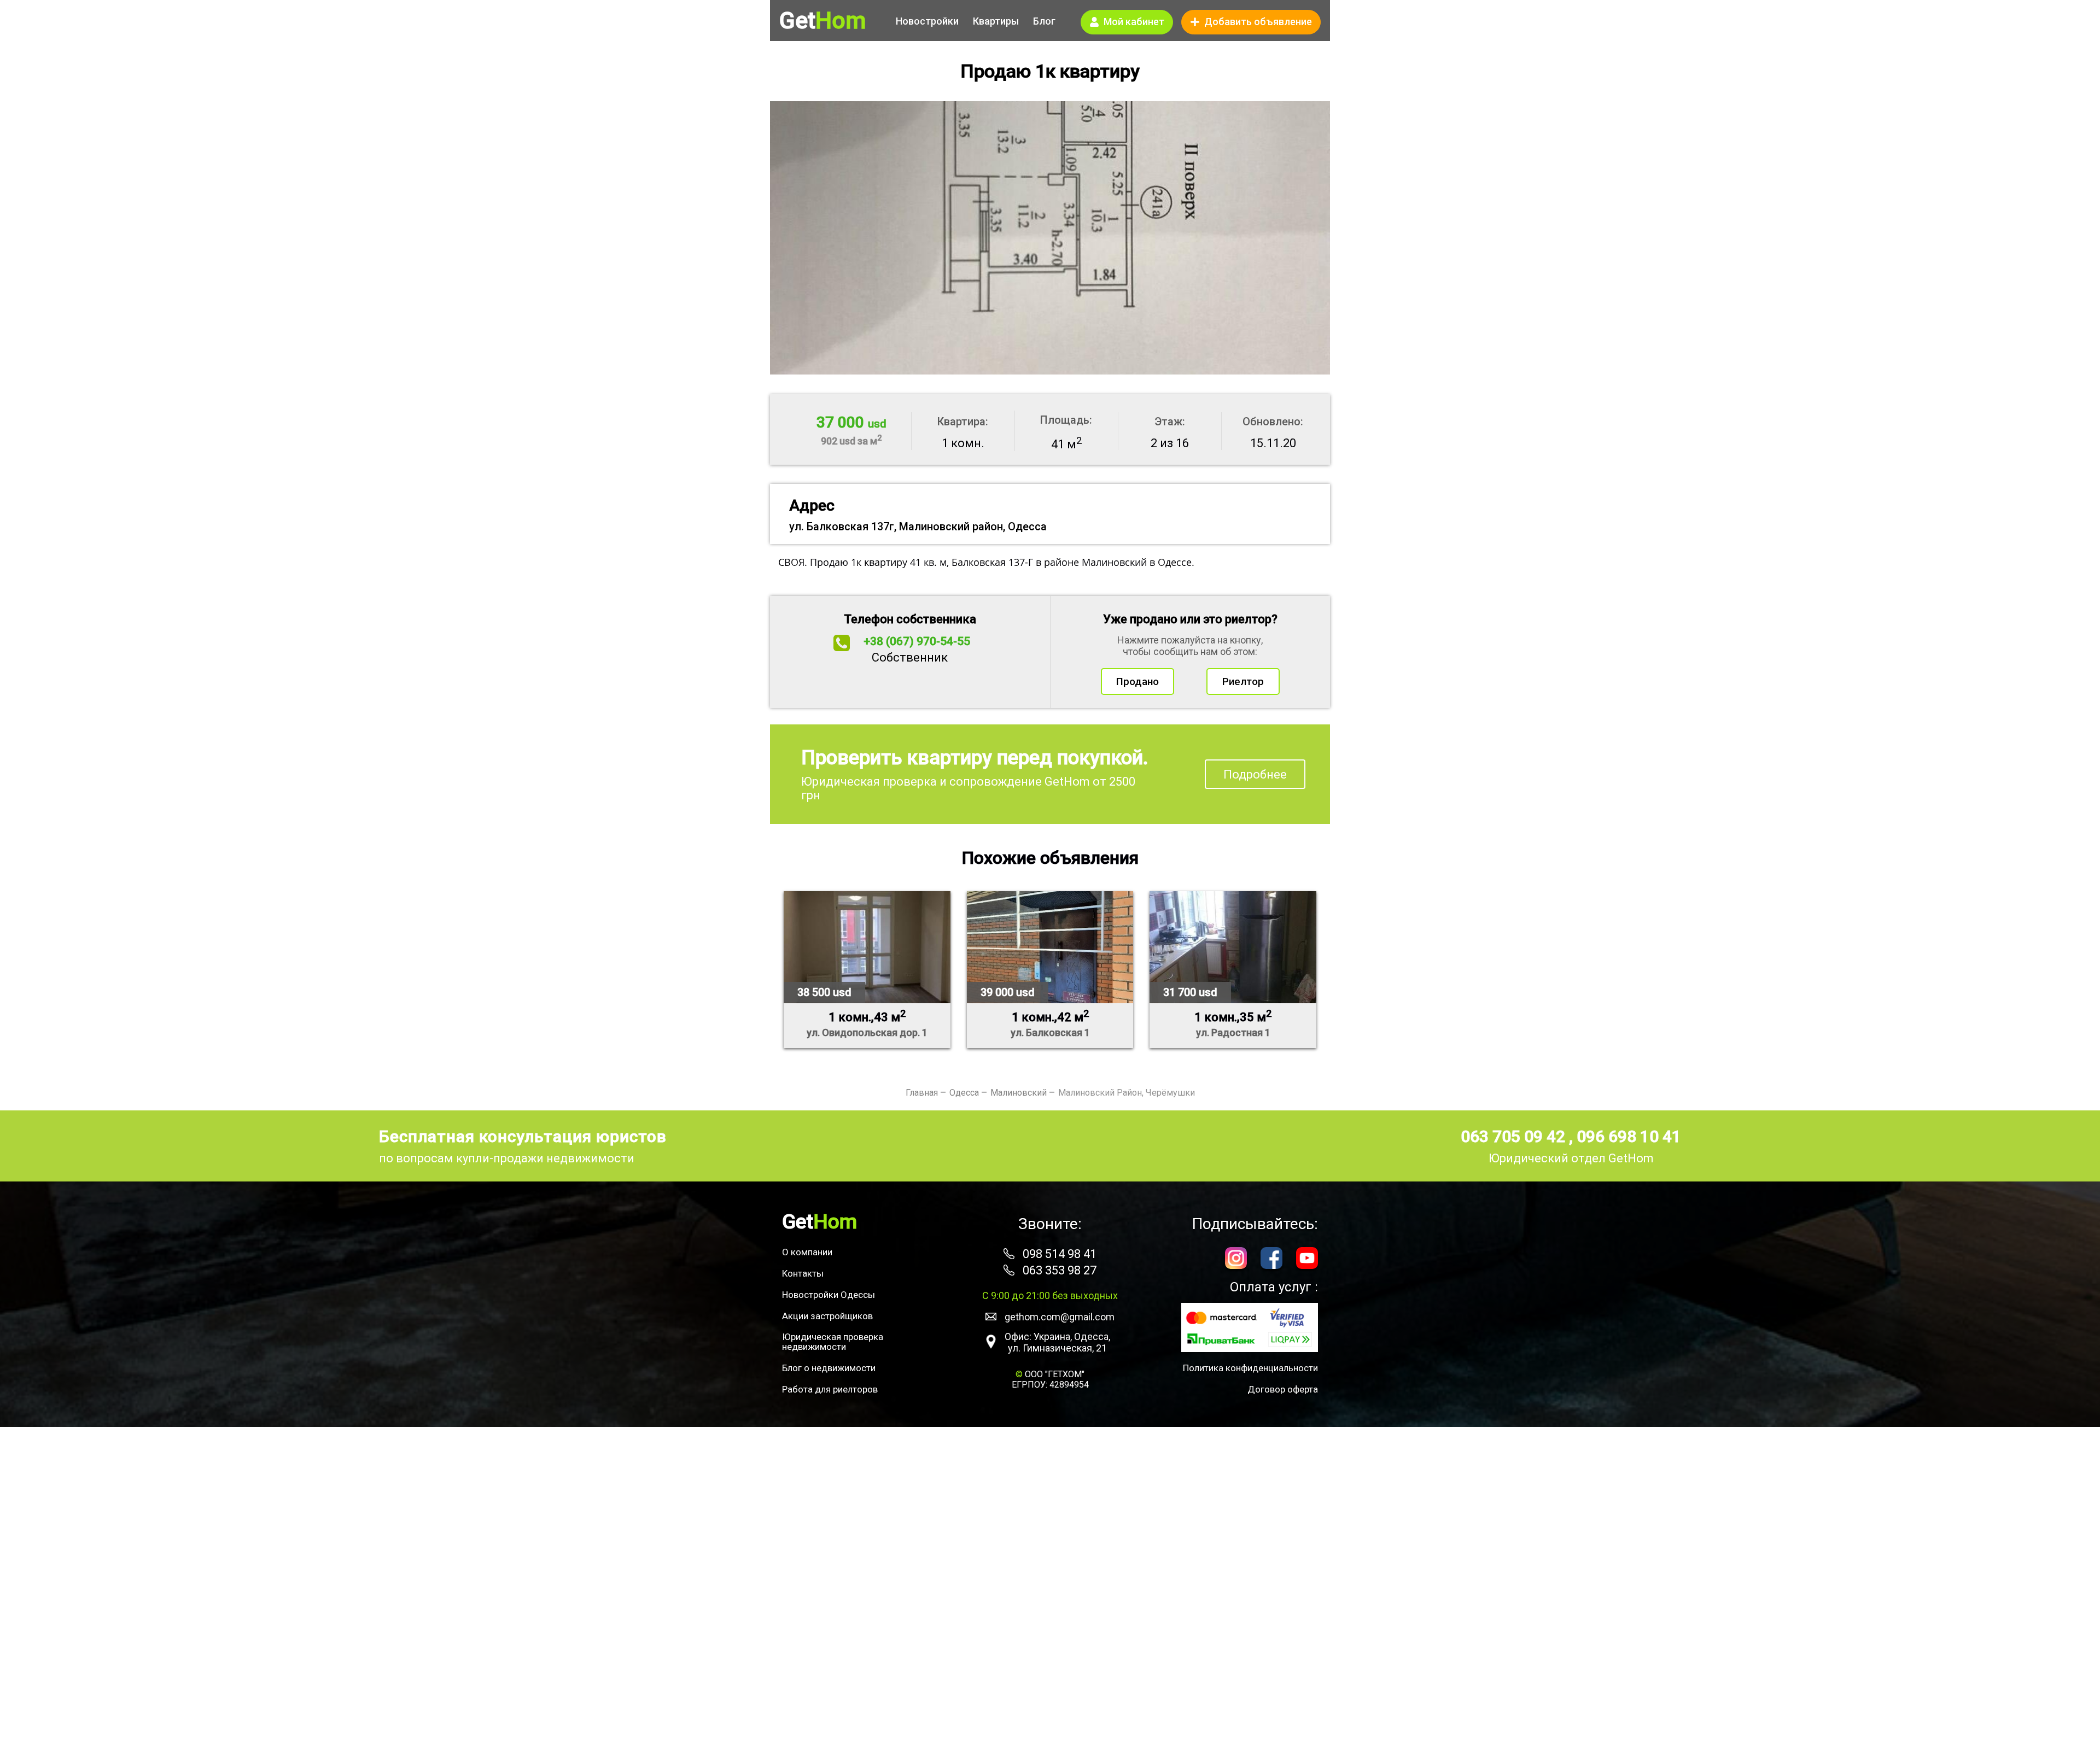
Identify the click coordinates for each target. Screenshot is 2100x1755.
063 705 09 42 (1515, 1136)
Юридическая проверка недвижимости (833, 1342)
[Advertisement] (1050, 1591)
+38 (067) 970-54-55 (917, 641)
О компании (807, 1252)
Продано (1137, 681)
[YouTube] (1307, 1259)
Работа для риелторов (830, 1389)
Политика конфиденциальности (1250, 1368)
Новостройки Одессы (829, 1295)
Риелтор (1243, 681)
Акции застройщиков (827, 1316)
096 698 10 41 (1629, 1136)
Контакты (803, 1273)
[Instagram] (1236, 1259)
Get (822, 21)
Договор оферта (1283, 1389)
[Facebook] (1271, 1259)
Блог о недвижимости (829, 1368)
